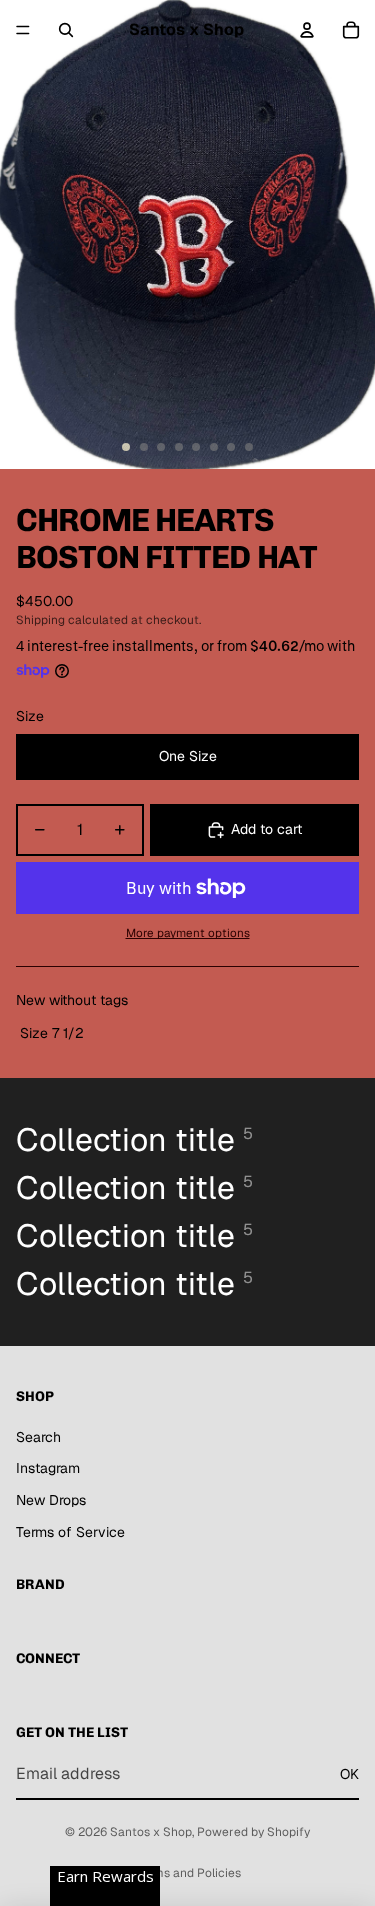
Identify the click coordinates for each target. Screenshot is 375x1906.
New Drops (51, 1500)
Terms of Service (70, 1532)
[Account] (307, 30)
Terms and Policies (188, 1873)
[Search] (66, 30)
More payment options (188, 932)
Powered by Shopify (253, 1832)
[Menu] (23, 30)
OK (349, 1774)
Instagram (48, 1468)
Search (38, 1437)
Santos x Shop (151, 1832)
